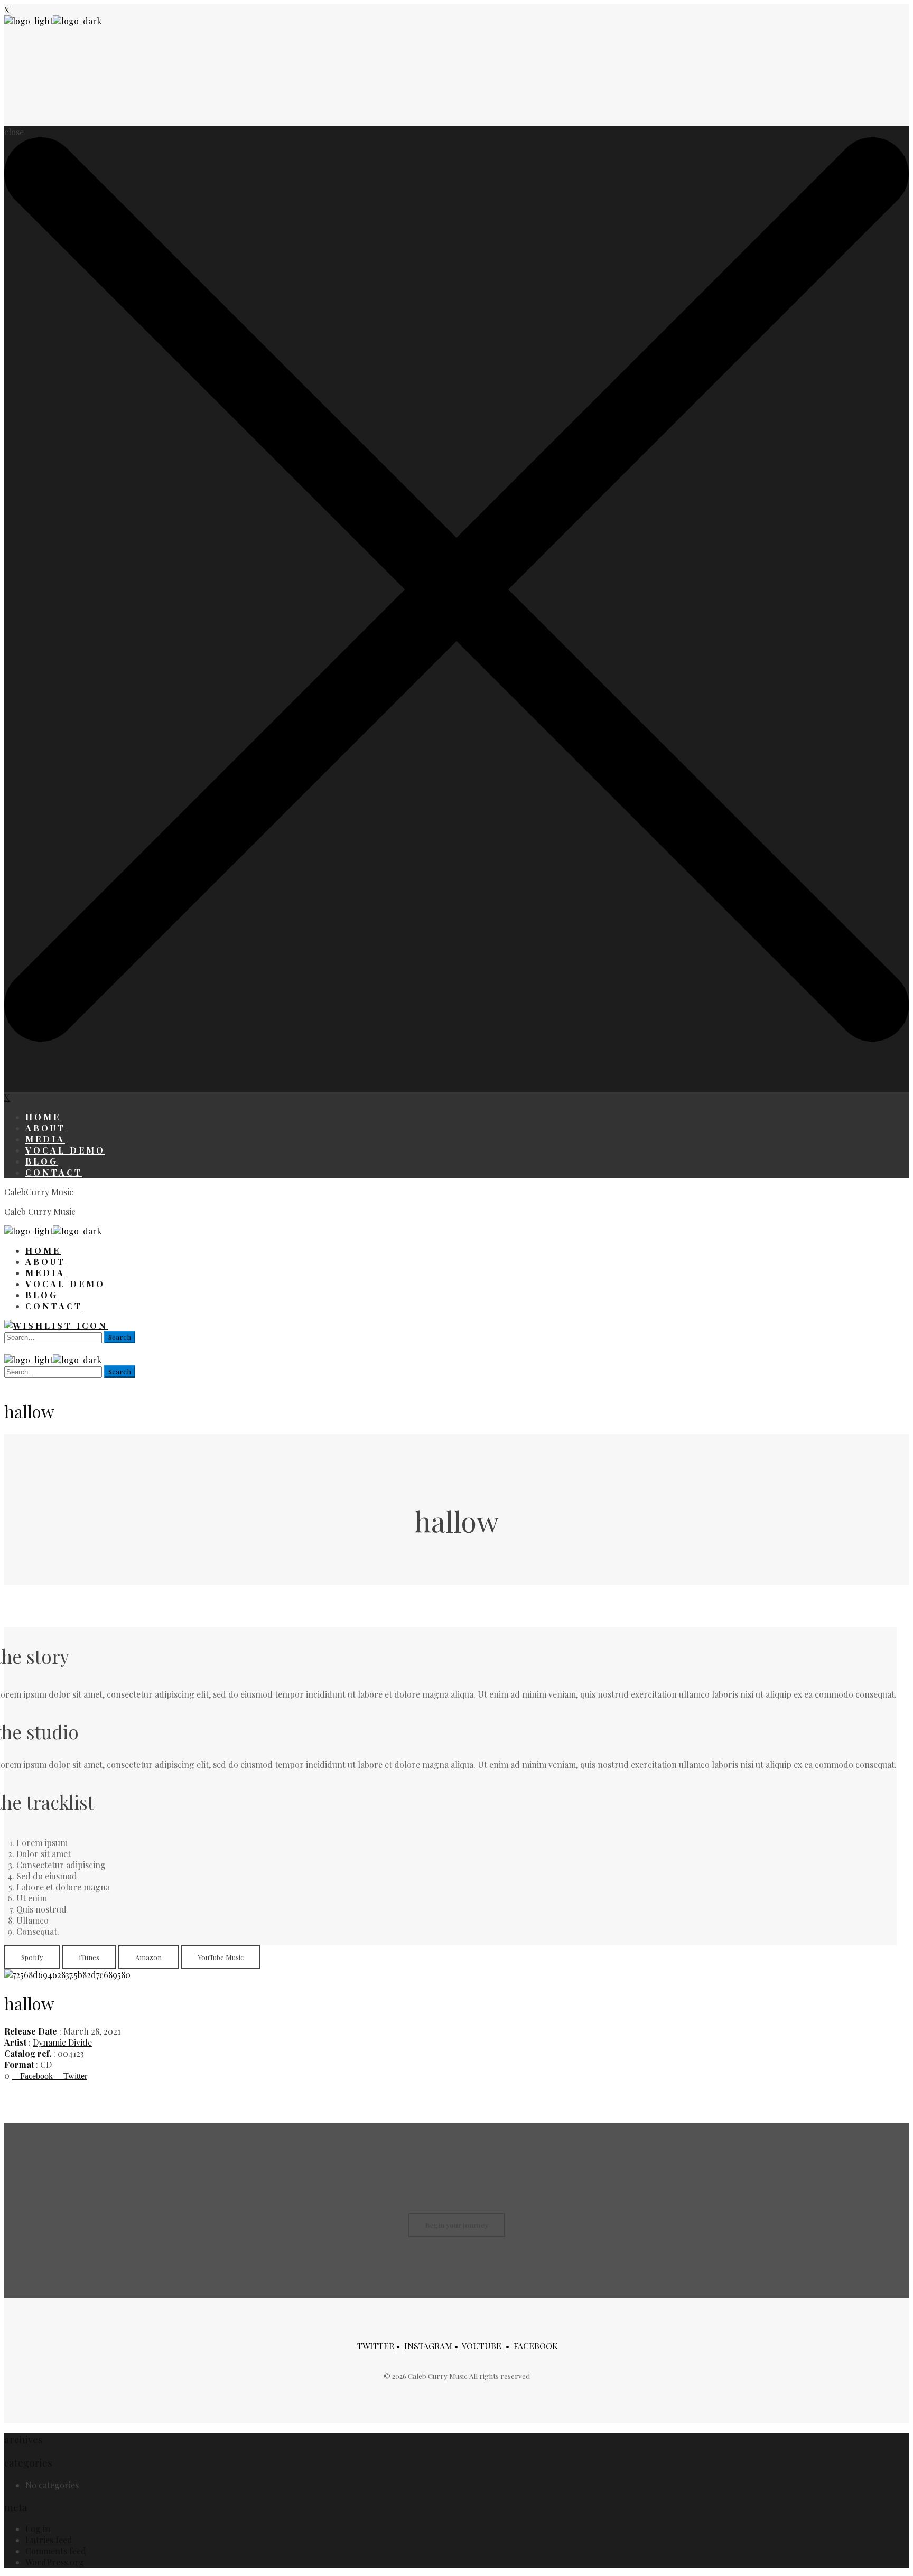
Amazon (148, 1957)
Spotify (32, 1957)
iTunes (89, 1957)
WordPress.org (55, 2562)
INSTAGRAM (428, 2346)
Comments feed (56, 2551)
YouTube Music (221, 1957)
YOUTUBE (482, 2346)
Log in (38, 2529)
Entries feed (49, 2540)
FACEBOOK (535, 2346)
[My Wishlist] (56, 1326)
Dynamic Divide (62, 2042)
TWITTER (375, 2346)
